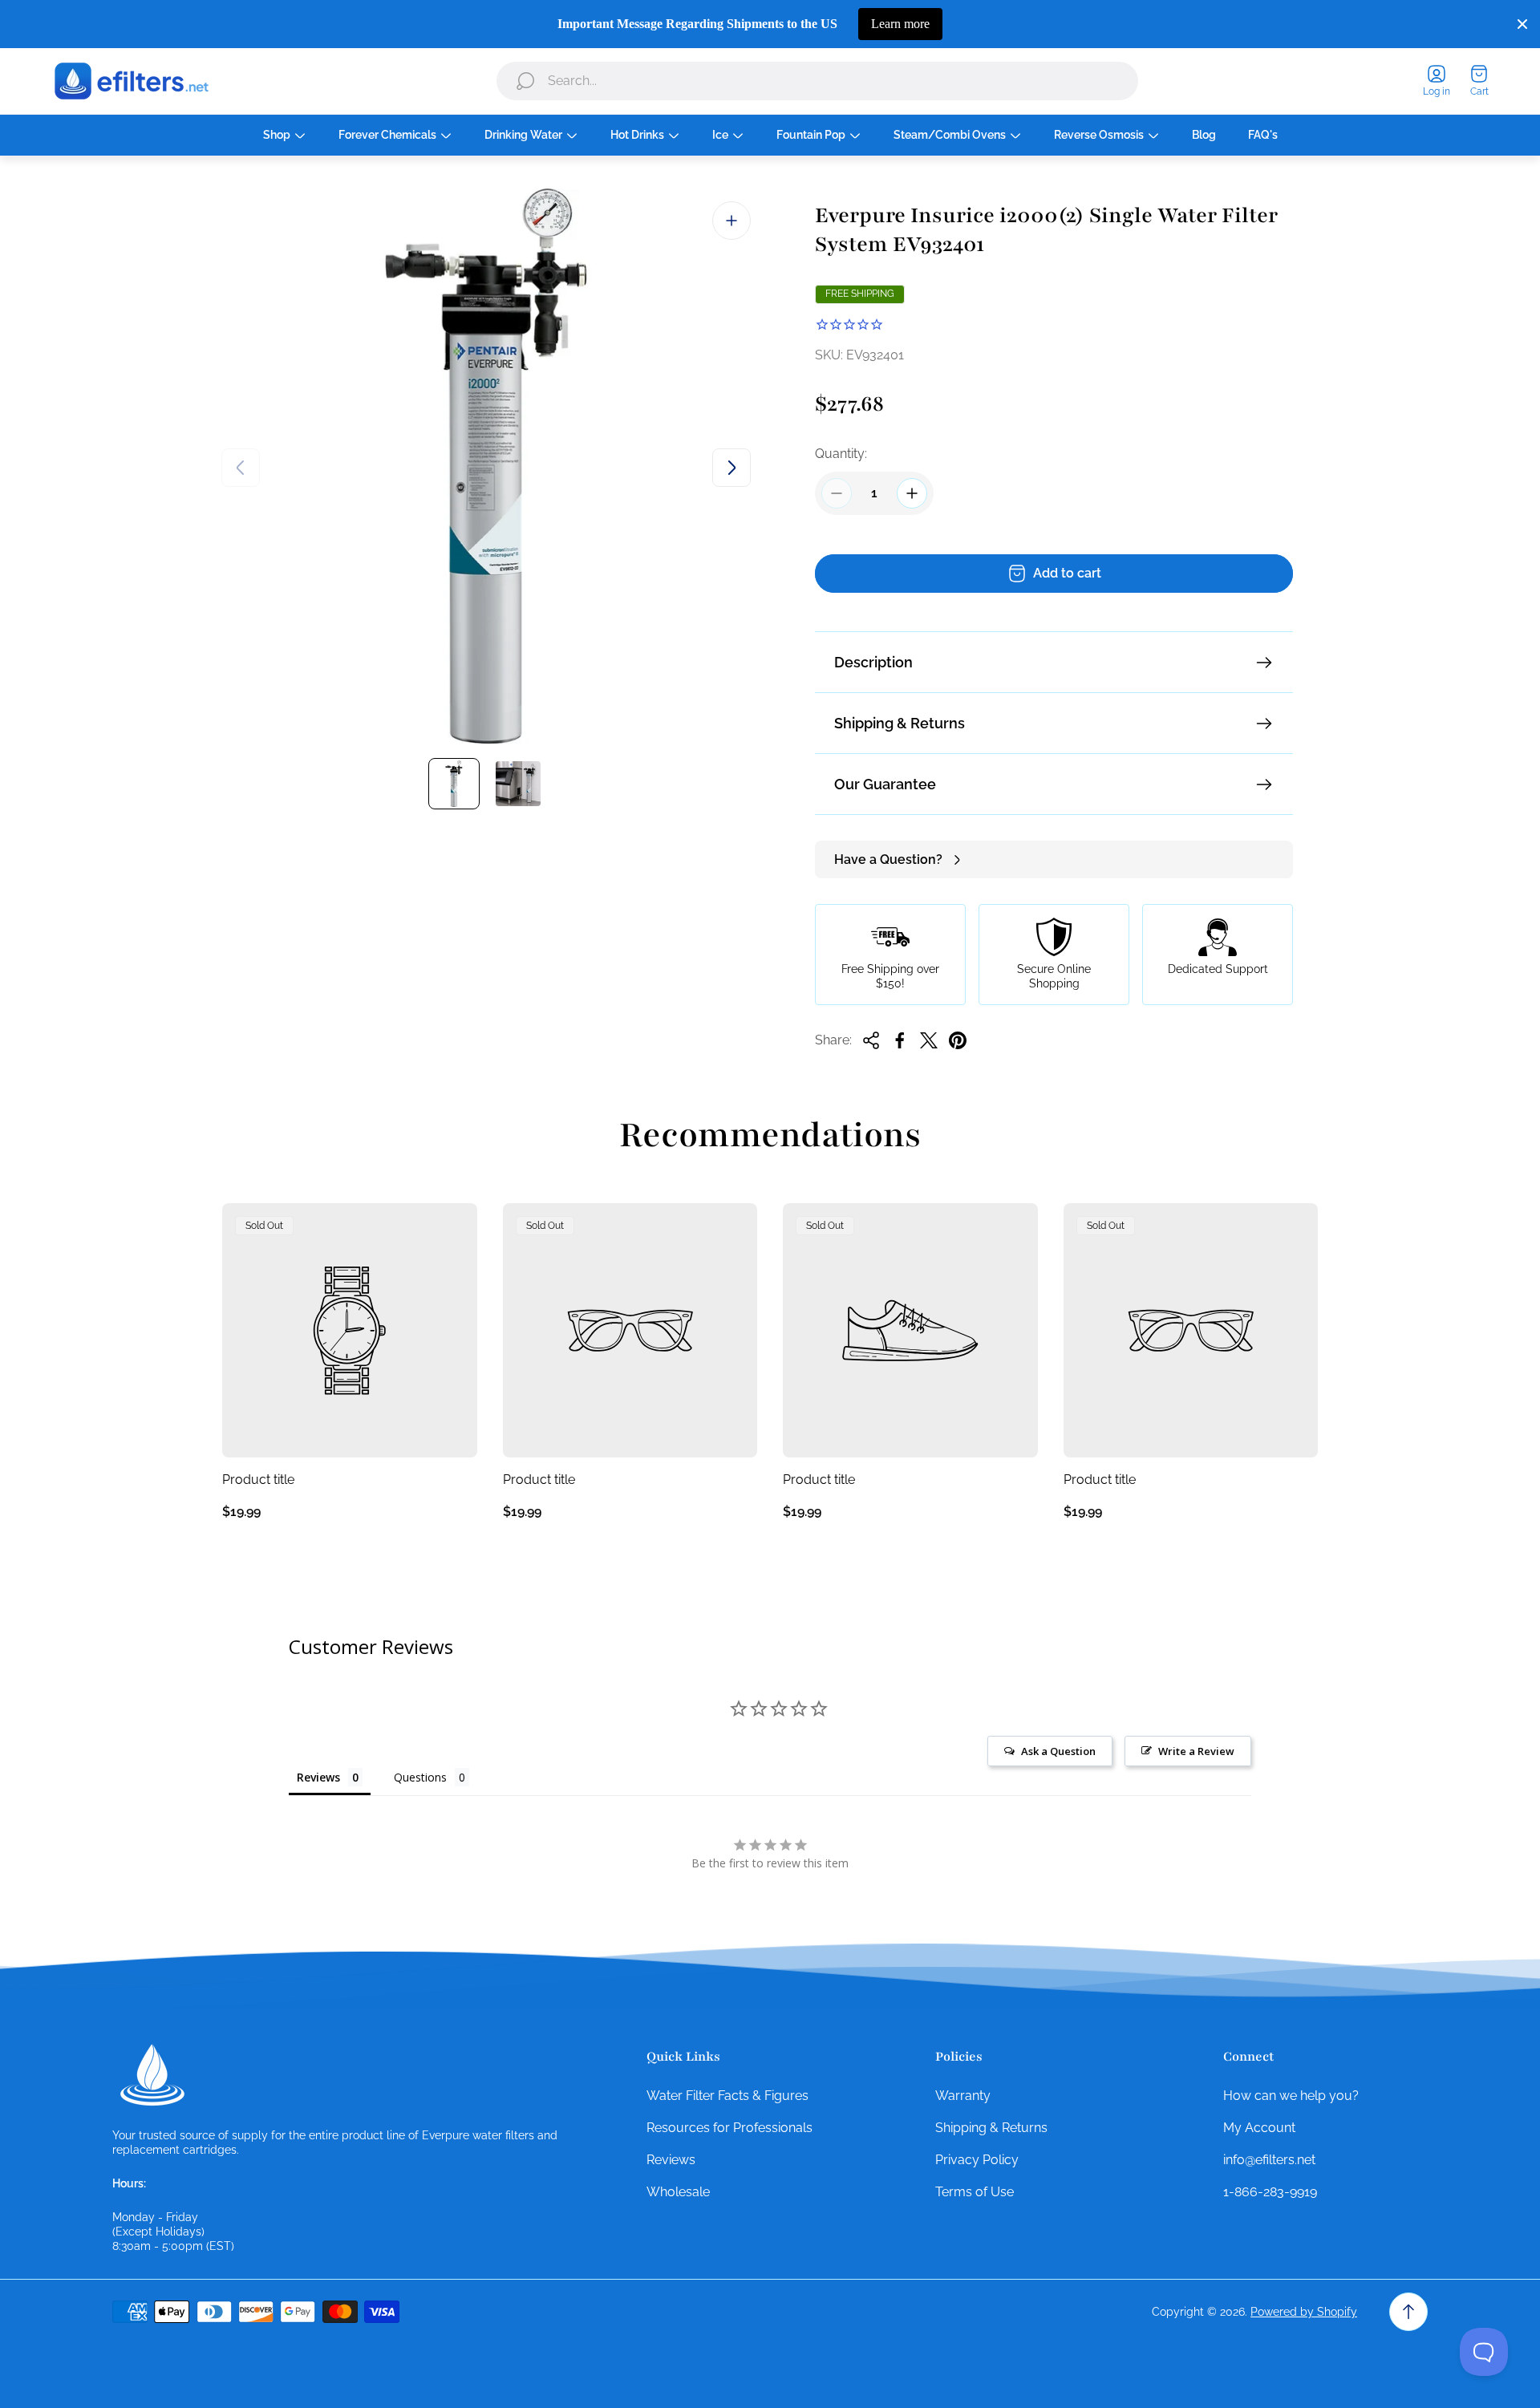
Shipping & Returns (900, 723)
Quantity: (841, 454)
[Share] (871, 1040)
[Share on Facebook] (900, 1040)
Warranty (963, 2096)
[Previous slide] (241, 468)
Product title (258, 1480)
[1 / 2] (454, 784)
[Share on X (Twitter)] (929, 1040)
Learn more (900, 24)
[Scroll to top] (1408, 2312)
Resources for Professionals (729, 2128)
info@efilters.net (1269, 2160)
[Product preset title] (350, 1331)
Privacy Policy (977, 2160)
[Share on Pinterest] (958, 1040)
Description (873, 662)
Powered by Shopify (1304, 2312)
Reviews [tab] (318, 1777)
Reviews (671, 2160)
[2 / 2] (518, 784)
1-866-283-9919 (1270, 2192)
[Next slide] (731, 468)
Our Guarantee (885, 784)
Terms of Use (975, 2192)
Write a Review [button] (1196, 1751)
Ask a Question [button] (1058, 1751)
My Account (1259, 2128)
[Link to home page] (152, 2075)
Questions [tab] (420, 1777)
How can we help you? (1291, 2096)
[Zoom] (731, 221)
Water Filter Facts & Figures (727, 2096)
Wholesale (678, 2192)
